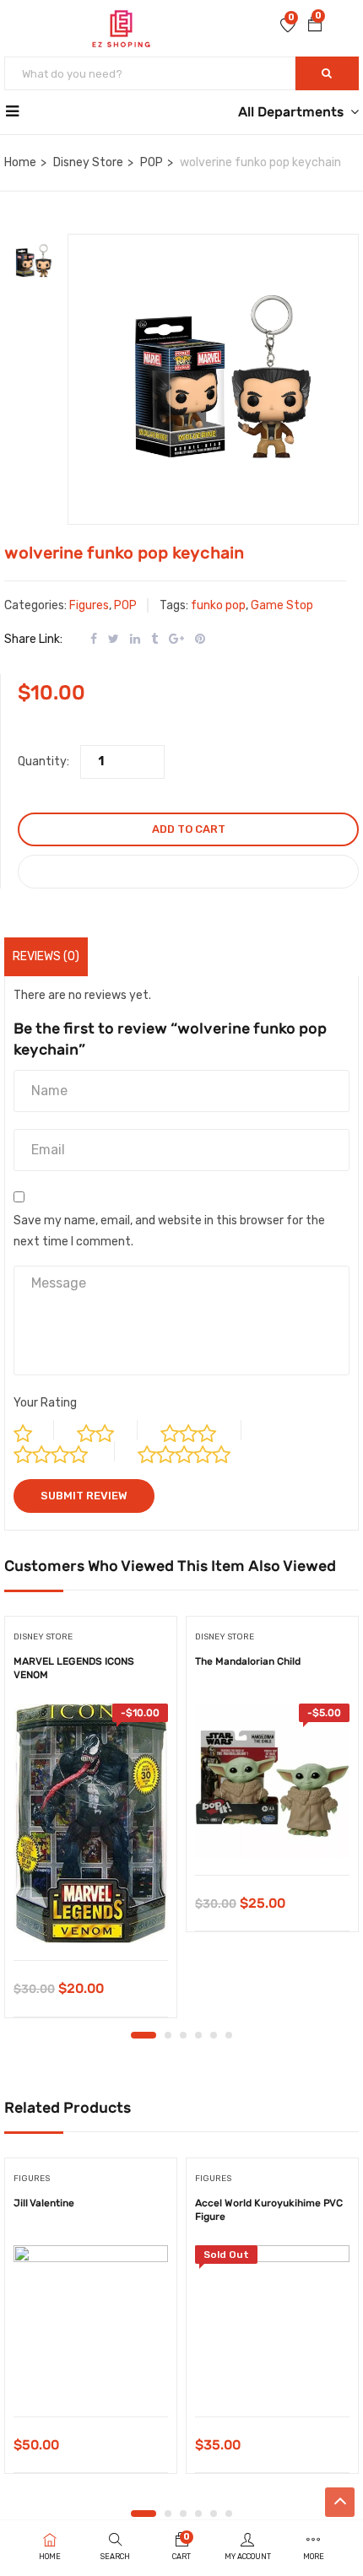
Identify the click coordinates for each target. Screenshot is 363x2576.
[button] (315, 26)
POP (152, 162)
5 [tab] (214, 2035)
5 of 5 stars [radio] (198, 1451)
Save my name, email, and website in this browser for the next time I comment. (169, 1231)
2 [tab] (168, 2035)
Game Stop (282, 605)
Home (20, 162)
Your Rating (45, 1403)
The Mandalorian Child (248, 1661)
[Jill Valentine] (91, 2322)
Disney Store (88, 162)
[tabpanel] (91, 1823)
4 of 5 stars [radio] (64, 1451)
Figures (89, 605)
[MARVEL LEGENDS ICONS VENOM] (91, 1824)
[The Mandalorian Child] (272, 1781)
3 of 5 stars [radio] (201, 1430)
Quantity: (43, 761)
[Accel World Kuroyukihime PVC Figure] (272, 2322)
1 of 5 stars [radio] (34, 1430)
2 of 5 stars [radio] (107, 1430)
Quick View (91, 1917)
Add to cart (189, 829)
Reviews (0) (46, 956)
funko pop (218, 605)
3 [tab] (183, 2035)
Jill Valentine (44, 2203)
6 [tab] (229, 2035)
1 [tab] (144, 2035)
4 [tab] (198, 2035)
